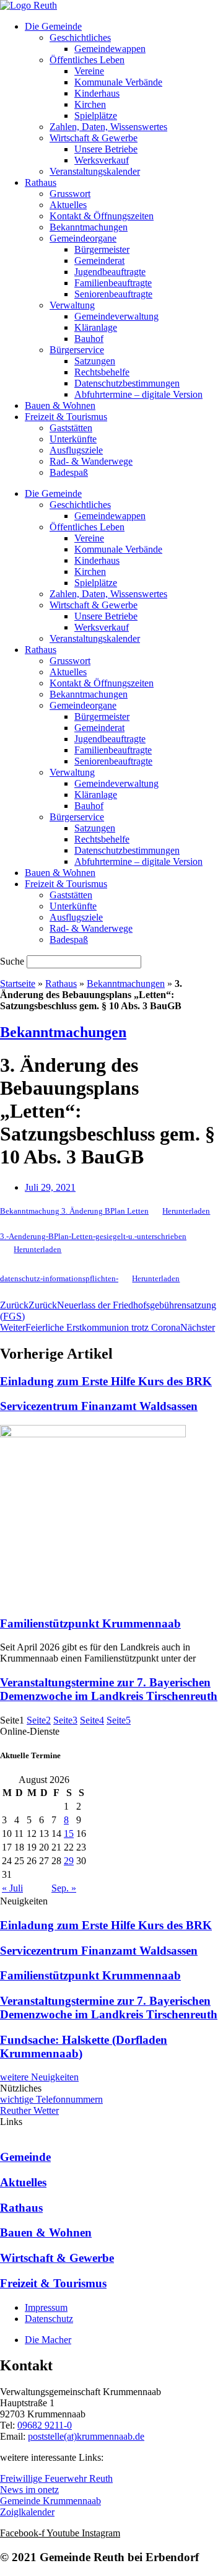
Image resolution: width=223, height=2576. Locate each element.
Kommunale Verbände (118, 82)
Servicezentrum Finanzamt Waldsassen (99, 1406)
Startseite (18, 984)
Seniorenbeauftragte (113, 294)
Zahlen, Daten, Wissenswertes (108, 127)
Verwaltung (72, 305)
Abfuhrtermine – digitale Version (138, 394)
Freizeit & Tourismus (66, 417)
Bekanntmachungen (89, 227)
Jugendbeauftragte (110, 272)
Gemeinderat (99, 261)
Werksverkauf (102, 160)
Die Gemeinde (53, 26)
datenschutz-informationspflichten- (59, 1279)
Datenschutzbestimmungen (127, 383)
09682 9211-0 (45, 2425)
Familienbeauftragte (113, 283)
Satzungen (95, 361)
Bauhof (89, 339)
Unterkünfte (73, 439)
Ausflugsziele (76, 450)
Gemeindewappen (110, 49)
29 (69, 1861)
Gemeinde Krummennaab (50, 2501)
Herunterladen (186, 1211)
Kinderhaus (97, 93)
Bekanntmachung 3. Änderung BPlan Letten (74, 1211)
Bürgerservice (77, 350)
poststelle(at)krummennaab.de (86, 2436)
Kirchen (90, 104)
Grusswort (70, 194)
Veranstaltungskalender (95, 171)
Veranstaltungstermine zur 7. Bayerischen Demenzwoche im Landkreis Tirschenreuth (109, 1689)
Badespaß (69, 472)
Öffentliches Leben (87, 60)
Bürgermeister (102, 249)
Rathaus (41, 182)
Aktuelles (68, 205)
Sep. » (64, 1888)
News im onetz (29, 2490)
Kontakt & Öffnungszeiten (102, 216)
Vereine (89, 71)
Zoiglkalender (27, 2512)
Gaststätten (71, 428)
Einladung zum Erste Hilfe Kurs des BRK (106, 1381)
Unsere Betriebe (106, 149)
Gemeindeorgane (83, 238)
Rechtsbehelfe (102, 372)
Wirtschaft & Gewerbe (94, 138)
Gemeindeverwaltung (116, 316)
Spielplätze (96, 116)
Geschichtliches (80, 37)
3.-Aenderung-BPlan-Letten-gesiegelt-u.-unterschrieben (93, 1237)
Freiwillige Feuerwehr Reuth (56, 2478)
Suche (12, 961)
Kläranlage (96, 327)
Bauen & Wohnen (60, 405)
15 (69, 1833)
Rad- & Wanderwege (91, 461)
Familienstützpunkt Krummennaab (90, 1623)
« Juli (12, 1888)
